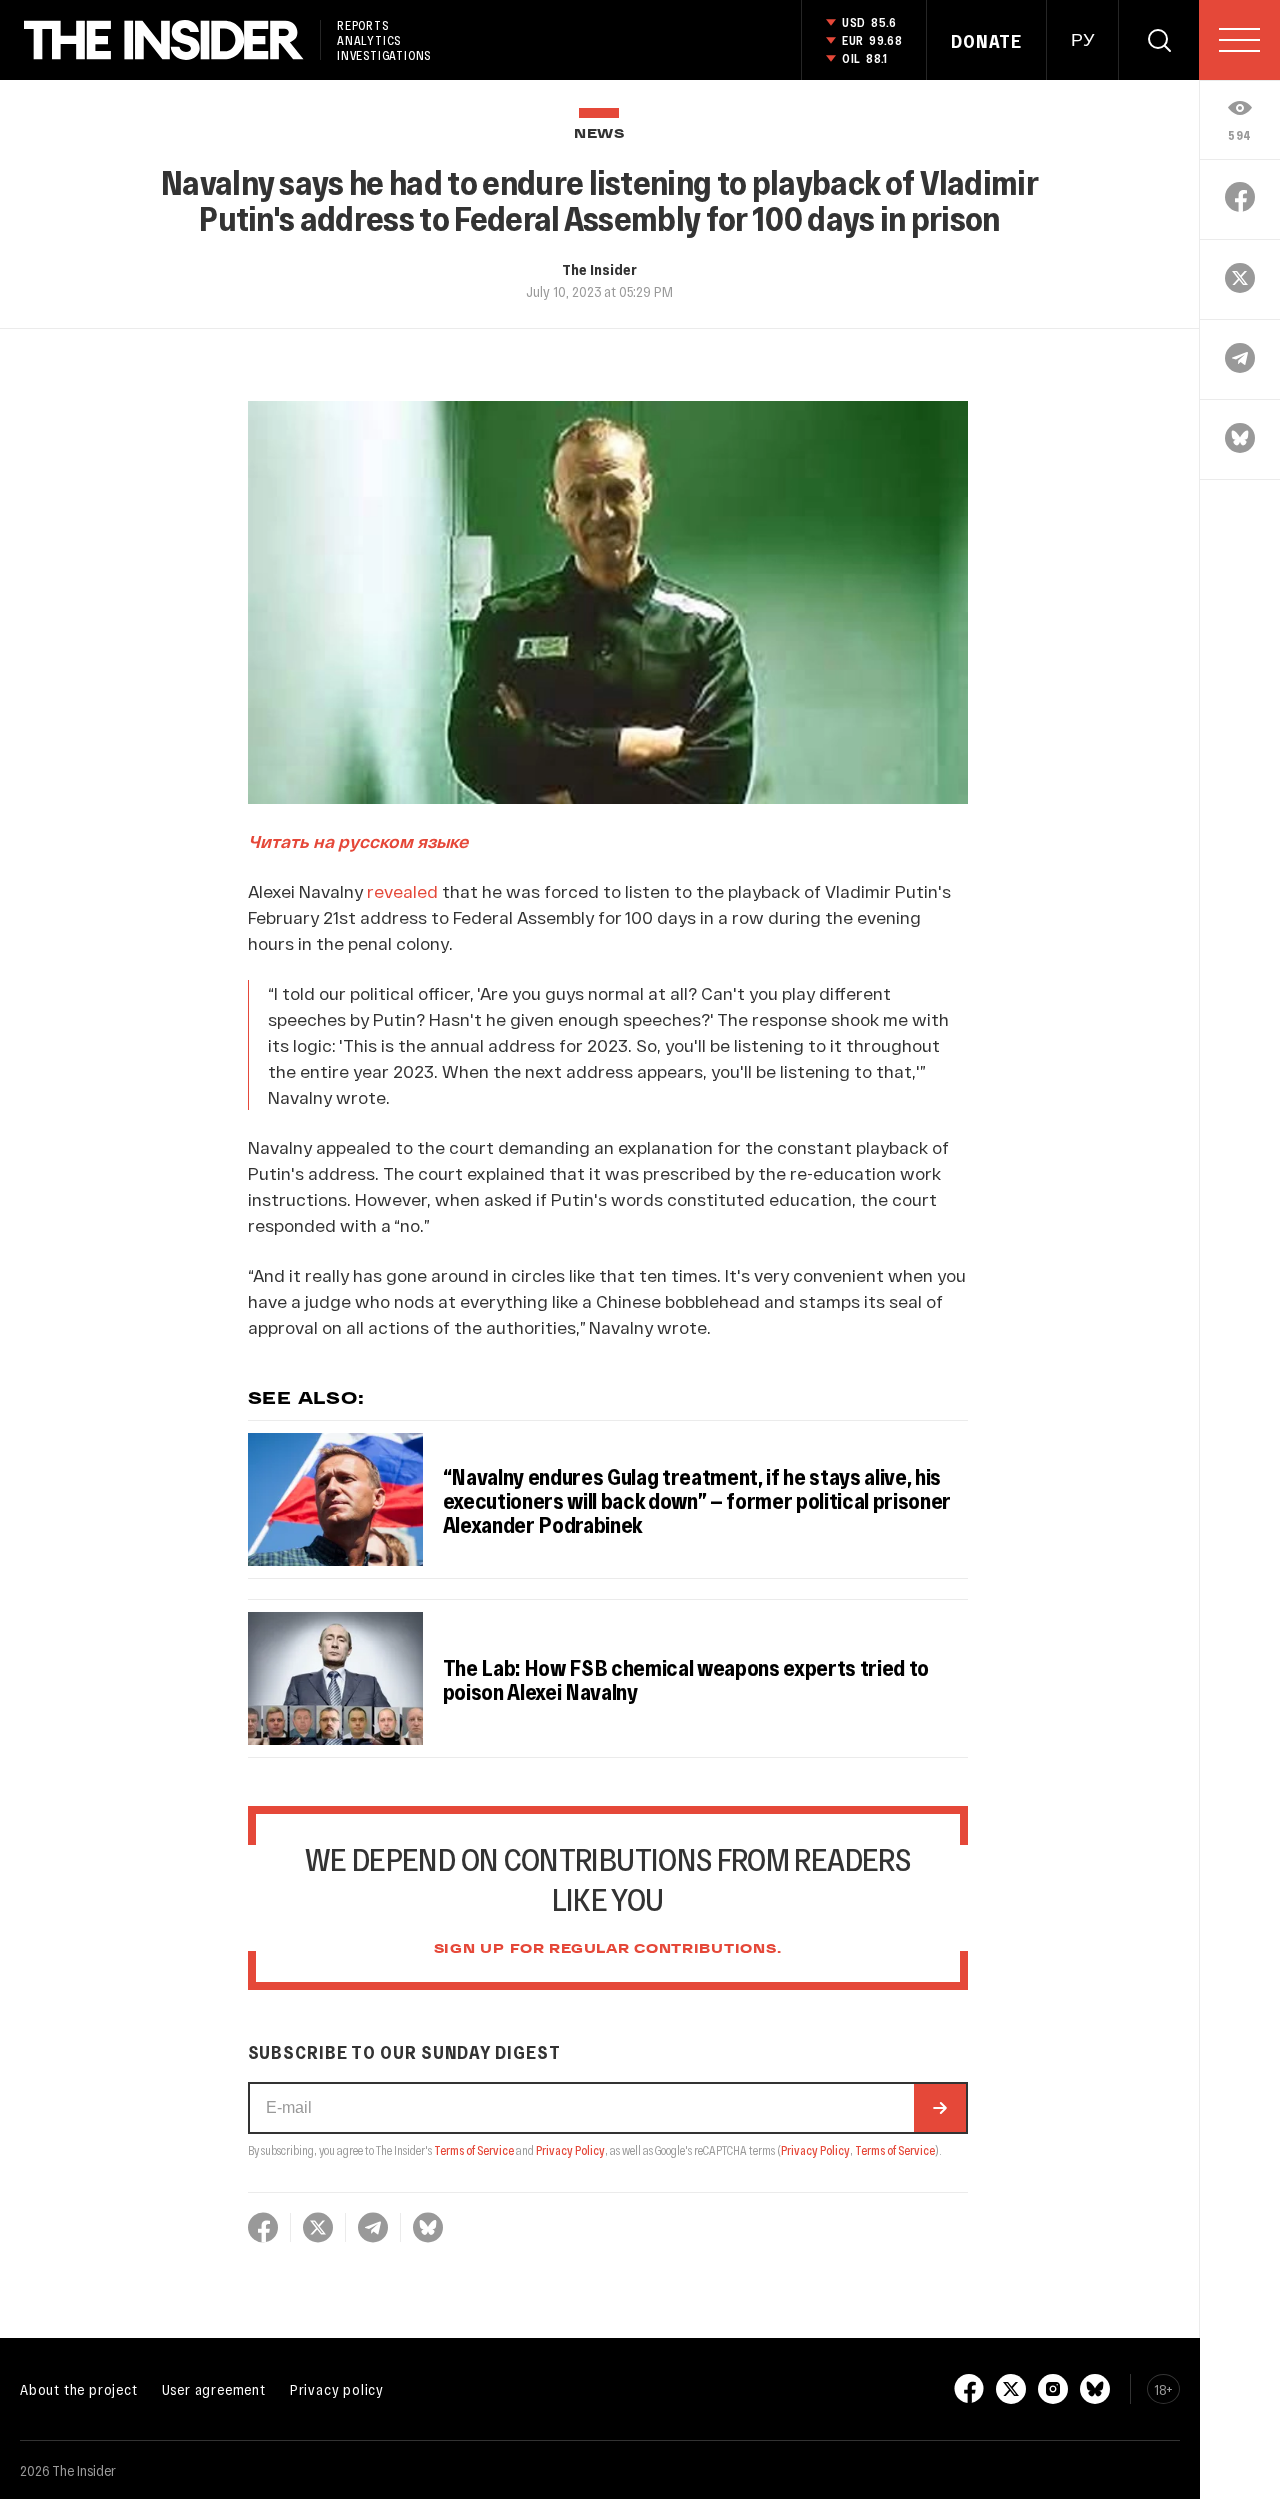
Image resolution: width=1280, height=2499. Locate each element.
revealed (402, 891)
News (599, 134)
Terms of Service (474, 2150)
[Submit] (940, 2108)
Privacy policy (337, 2389)
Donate (986, 41)
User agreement (214, 2389)
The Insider (599, 269)
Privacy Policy (570, 2150)
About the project (79, 2389)
